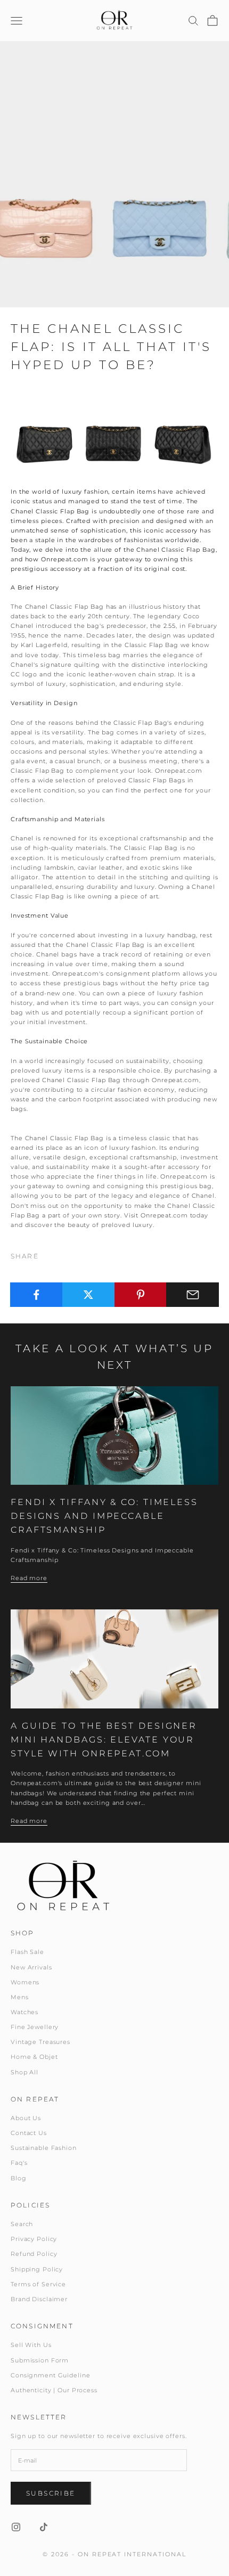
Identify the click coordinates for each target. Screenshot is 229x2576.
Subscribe (51, 2493)
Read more (29, 1578)
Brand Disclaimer (39, 2299)
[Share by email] (193, 1295)
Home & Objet (34, 2057)
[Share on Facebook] (36, 1295)
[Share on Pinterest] (141, 1295)
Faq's (19, 2163)
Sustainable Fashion (44, 2148)
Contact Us (29, 2133)
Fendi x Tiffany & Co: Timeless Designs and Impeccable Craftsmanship (104, 1516)
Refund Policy (34, 2254)
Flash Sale (27, 1952)
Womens (25, 1982)
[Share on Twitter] (89, 1295)
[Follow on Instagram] (16, 2527)
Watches (24, 2012)
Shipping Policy (37, 2269)
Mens (20, 1997)
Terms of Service (38, 2284)
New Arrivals (31, 1967)
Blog (19, 2178)
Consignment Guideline (50, 2375)
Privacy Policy (34, 2239)
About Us (26, 2118)
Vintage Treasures (40, 2042)
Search (22, 2224)
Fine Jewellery (35, 2027)
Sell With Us (31, 2345)
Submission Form (40, 2360)
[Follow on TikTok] (44, 2527)
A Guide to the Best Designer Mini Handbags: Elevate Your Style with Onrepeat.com (104, 1739)
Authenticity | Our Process (54, 2390)
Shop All (24, 2072)
